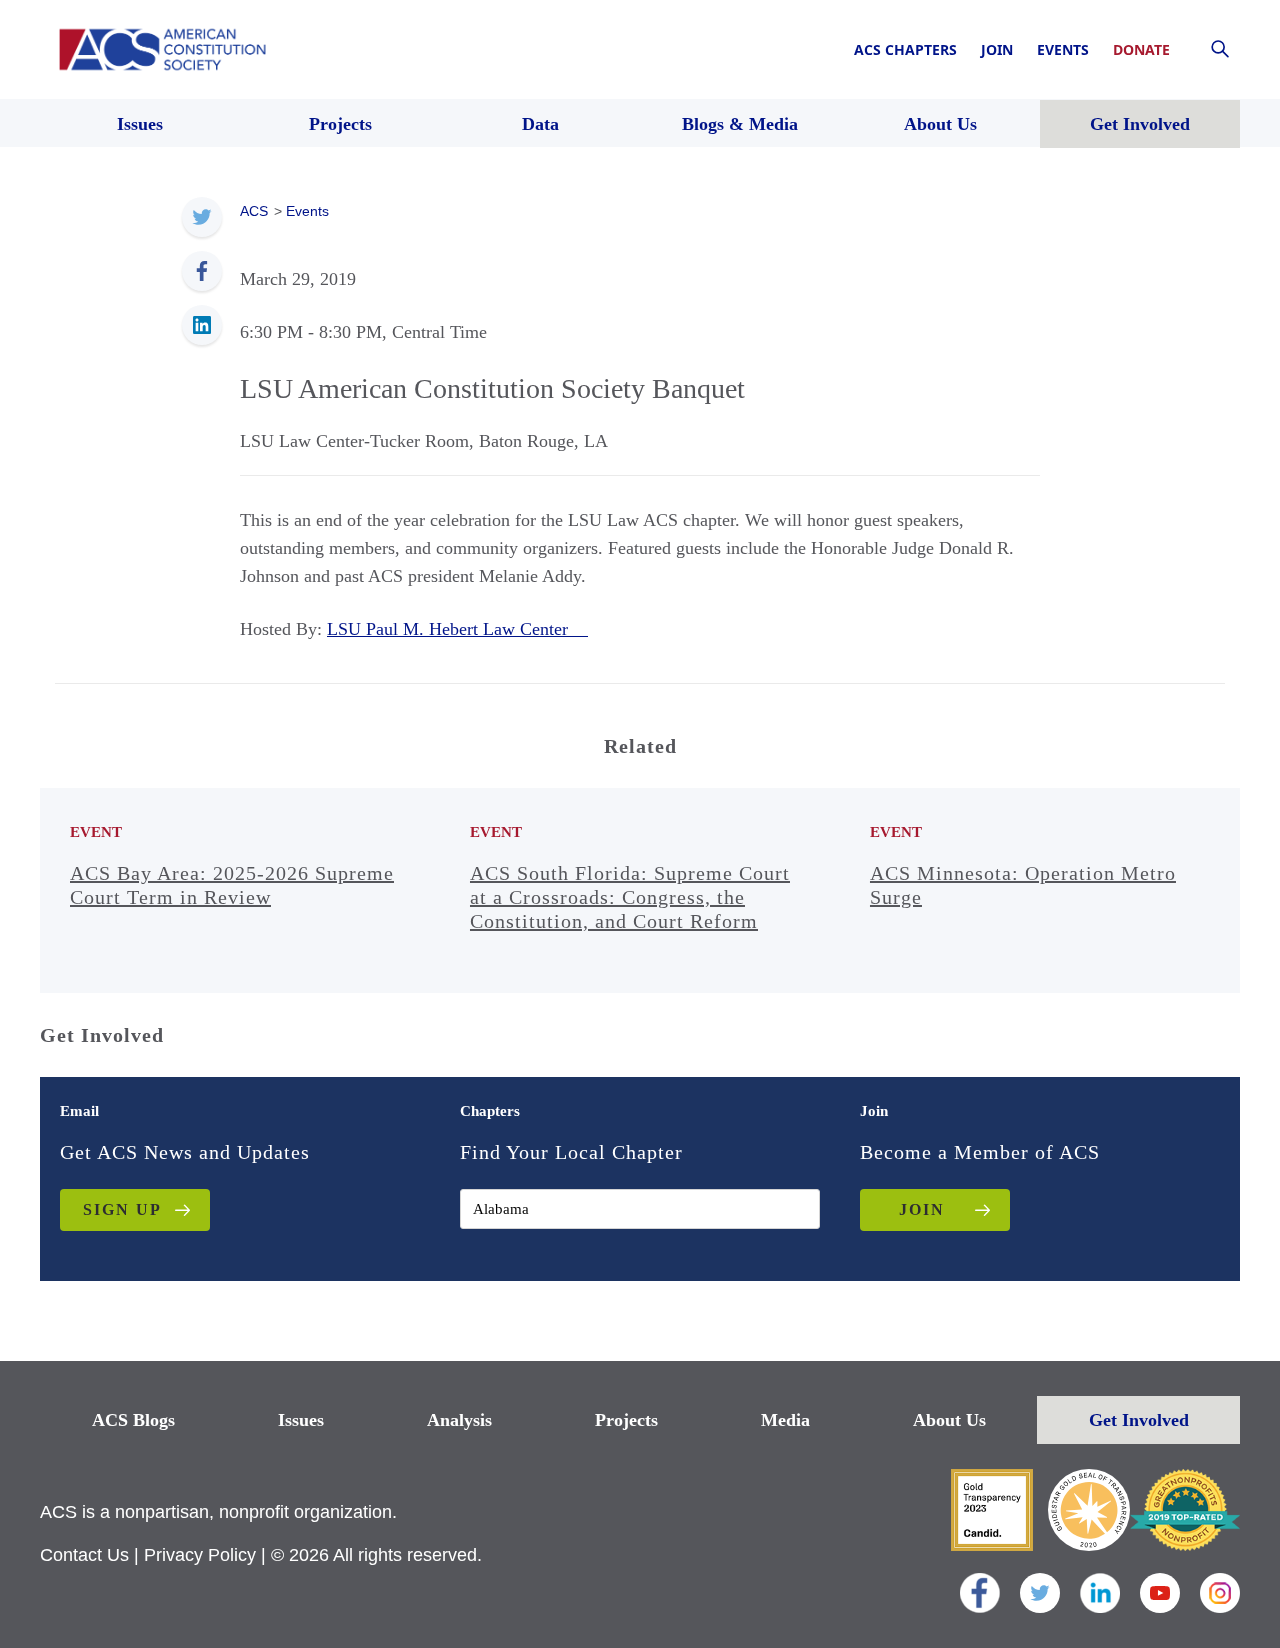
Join (997, 49)
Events (1063, 49)
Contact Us (84, 1555)
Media (785, 1420)
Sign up (122, 1209)
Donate (1141, 49)
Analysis (459, 1420)
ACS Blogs (133, 1420)
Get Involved (1139, 1420)
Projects (626, 1420)
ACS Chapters (905, 49)
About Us (949, 1420)
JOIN (922, 1209)
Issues (301, 1420)
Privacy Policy (200, 1555)
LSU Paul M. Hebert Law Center (457, 629)
